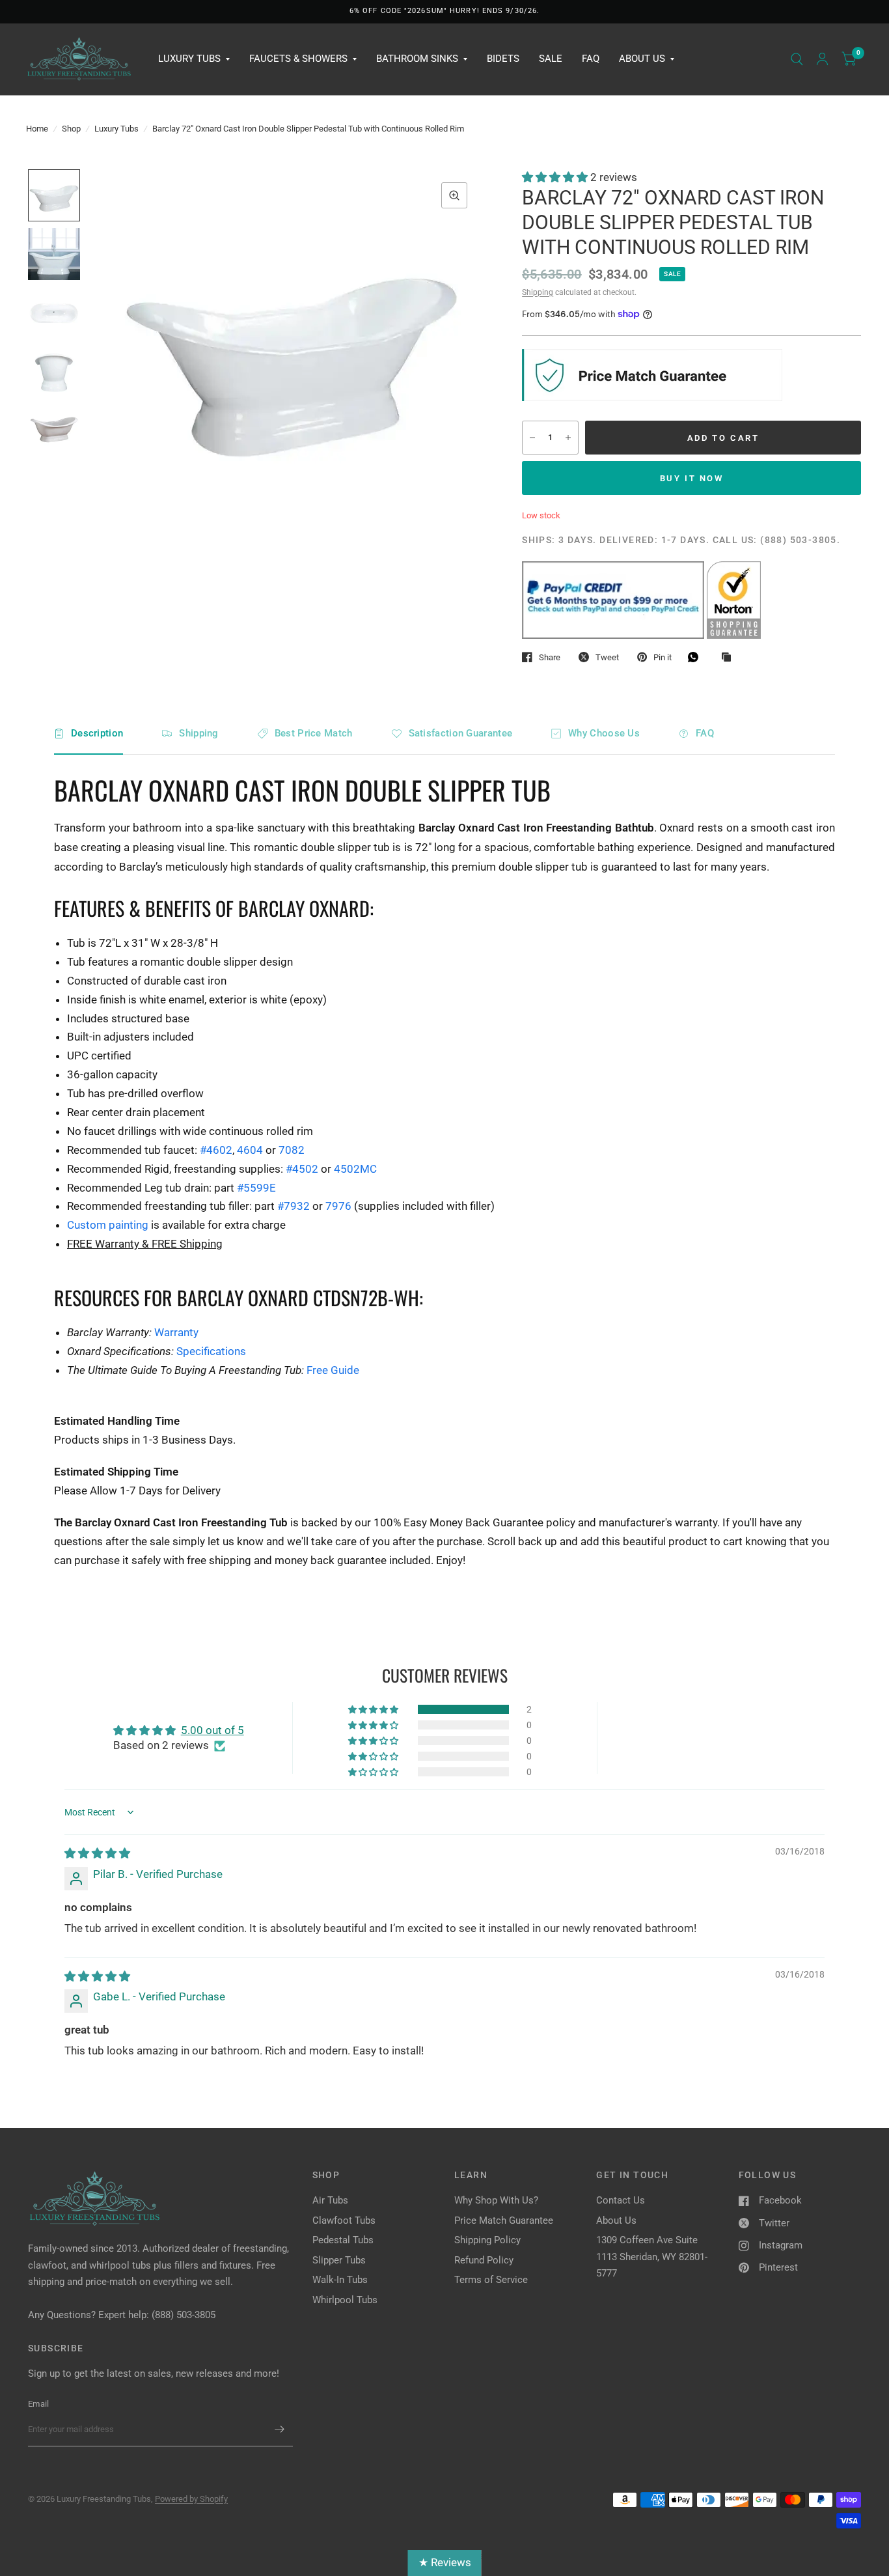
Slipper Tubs (339, 2260)
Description (97, 733)
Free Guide (333, 1370)
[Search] (797, 59)
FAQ (591, 59)
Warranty (176, 1332)
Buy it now (692, 478)
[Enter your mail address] (280, 2429)
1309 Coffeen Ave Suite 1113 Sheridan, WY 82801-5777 (652, 2257)
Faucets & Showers (298, 59)
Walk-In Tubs (340, 2280)
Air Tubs (330, 2200)
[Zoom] (454, 195)
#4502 (302, 1169)
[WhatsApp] (696, 657)
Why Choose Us (604, 733)
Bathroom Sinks (417, 59)
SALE (551, 59)
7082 (292, 1150)
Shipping (538, 292)
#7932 (294, 1206)
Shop (71, 129)
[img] (97, 1853)
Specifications (211, 1351)
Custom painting (108, 1225)
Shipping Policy (487, 2240)
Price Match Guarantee (504, 2220)
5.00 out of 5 (212, 1730)
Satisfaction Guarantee (461, 733)
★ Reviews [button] (445, 2562)
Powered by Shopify (191, 2499)
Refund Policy (484, 2260)
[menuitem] (194, 59)
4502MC (355, 1169)
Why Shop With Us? (496, 2200)
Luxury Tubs (189, 59)
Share (550, 657)
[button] (556, 177)
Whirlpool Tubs (345, 2300)
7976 (338, 1206)
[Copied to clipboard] (730, 658)
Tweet (607, 657)
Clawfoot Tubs (344, 2220)
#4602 (216, 1150)
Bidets (503, 59)
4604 (250, 1150)
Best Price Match (314, 733)
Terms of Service (491, 2280)
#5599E (256, 1188)
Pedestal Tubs (343, 2240)
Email (38, 2404)
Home (37, 129)
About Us (642, 59)
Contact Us (621, 2200)
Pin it (663, 657)
